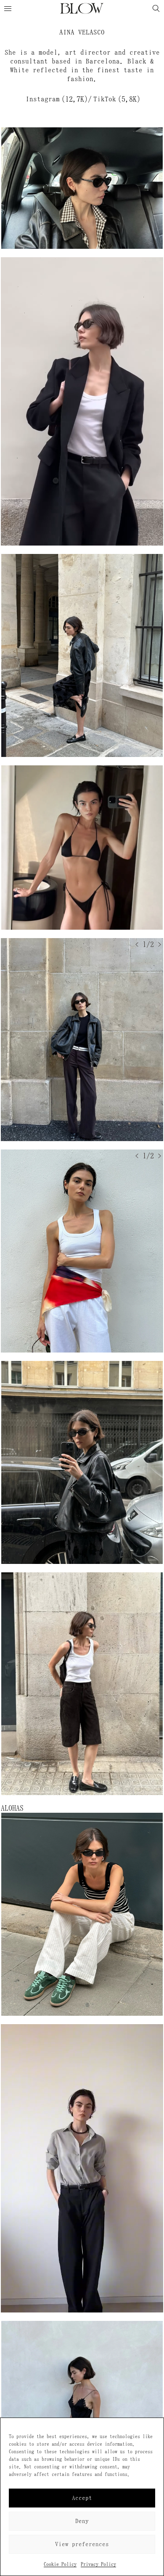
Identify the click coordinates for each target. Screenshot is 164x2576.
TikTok (105, 99)
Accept (82, 2498)
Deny (82, 2521)
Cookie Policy (60, 2564)
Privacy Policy (98, 2564)
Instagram (43, 99)
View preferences (82, 2544)
